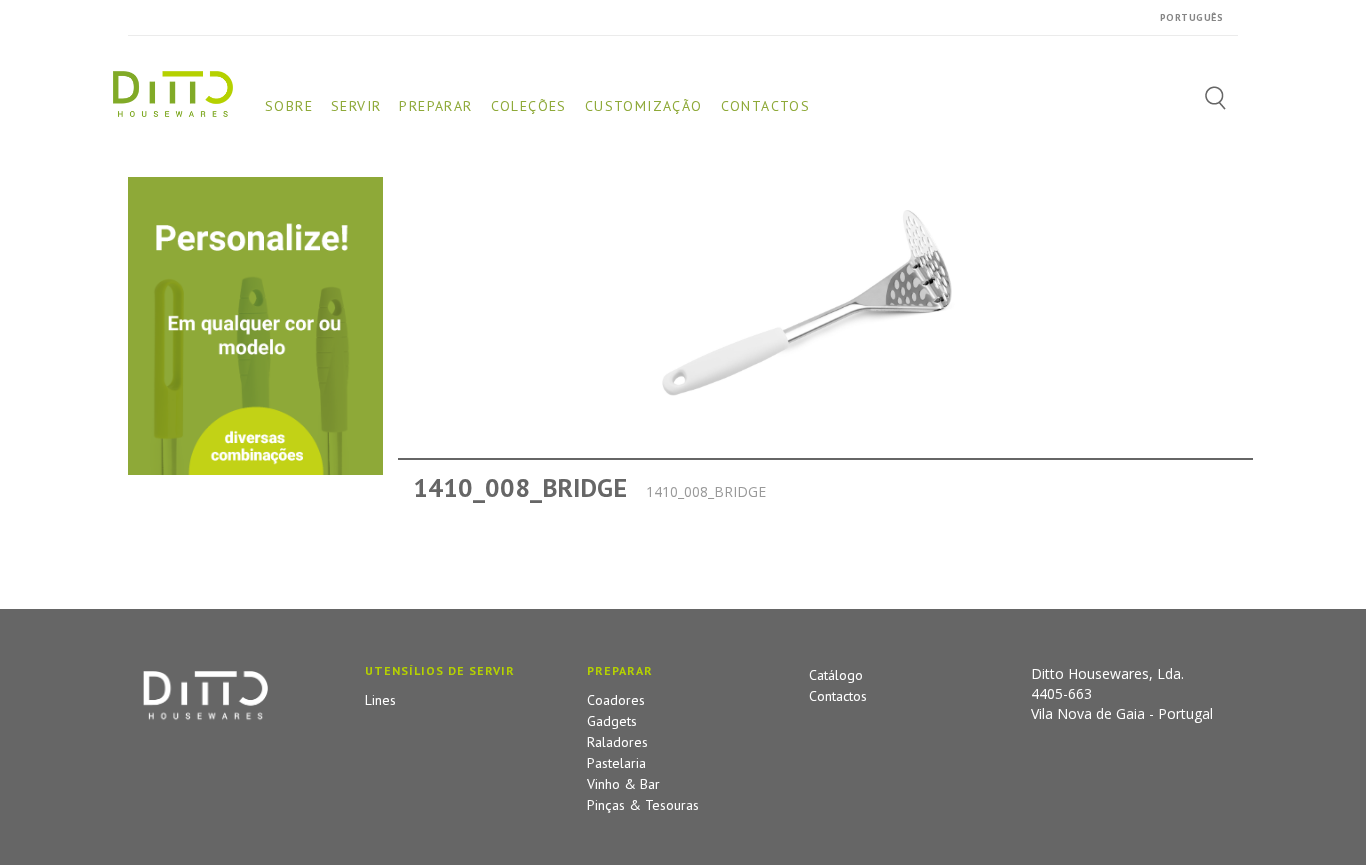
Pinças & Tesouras (643, 805)
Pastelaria (616, 763)
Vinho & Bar (623, 784)
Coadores (616, 700)
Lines (380, 700)
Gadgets (612, 721)
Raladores (617, 742)
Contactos (838, 696)
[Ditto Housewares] (173, 92)
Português (1192, 17)
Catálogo (836, 675)
